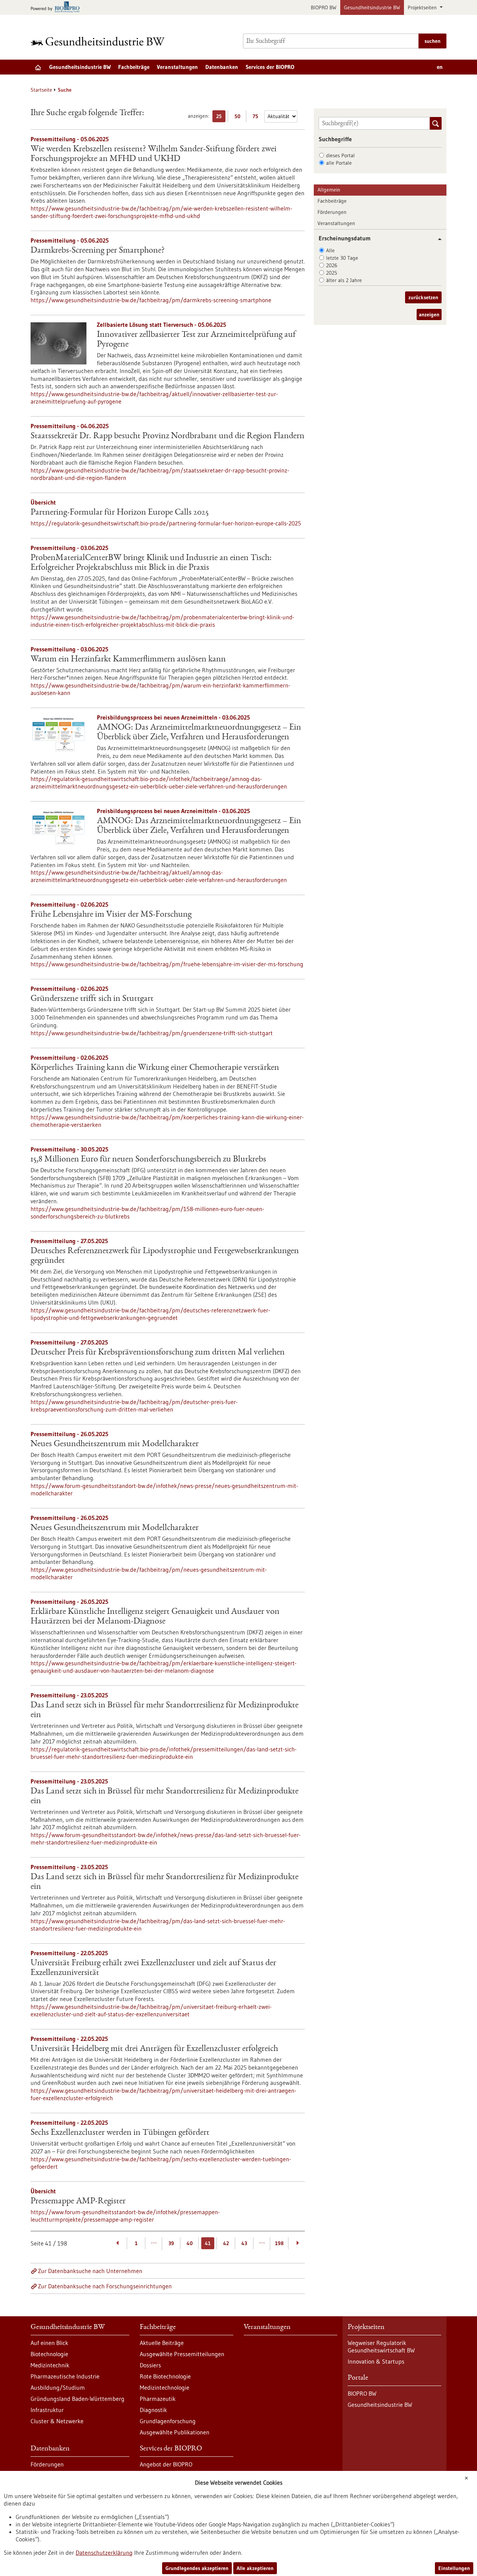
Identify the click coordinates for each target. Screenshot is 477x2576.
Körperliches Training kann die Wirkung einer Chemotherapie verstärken (155, 1068)
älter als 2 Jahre (344, 280)
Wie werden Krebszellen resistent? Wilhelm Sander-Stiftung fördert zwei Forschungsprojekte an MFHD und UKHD (154, 154)
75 (257, 118)
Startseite (41, 90)
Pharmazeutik (158, 2399)
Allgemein (329, 190)
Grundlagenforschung (168, 2421)
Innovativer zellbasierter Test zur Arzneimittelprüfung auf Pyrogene (196, 340)
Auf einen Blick (49, 2343)
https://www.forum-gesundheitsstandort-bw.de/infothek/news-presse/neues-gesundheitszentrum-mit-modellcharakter (164, 1489)
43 (244, 2243)
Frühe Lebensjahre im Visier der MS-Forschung (111, 915)
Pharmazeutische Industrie (65, 2376)
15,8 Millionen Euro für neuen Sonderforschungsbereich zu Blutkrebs (148, 1160)
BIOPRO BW (324, 7)
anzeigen (429, 315)
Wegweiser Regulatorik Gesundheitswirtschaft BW (381, 2346)
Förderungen (332, 212)
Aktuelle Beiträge (162, 2343)
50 (239, 118)
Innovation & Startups (376, 2361)
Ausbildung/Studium (58, 2387)
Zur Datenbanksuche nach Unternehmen (90, 2271)
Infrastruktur (47, 2410)
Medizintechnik (50, 2365)
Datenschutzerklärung (104, 2553)
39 (171, 2243)
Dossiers (150, 2365)
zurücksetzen (423, 297)
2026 (332, 265)
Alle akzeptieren (255, 2568)
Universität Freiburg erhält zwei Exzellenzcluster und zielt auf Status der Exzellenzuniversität (153, 1968)
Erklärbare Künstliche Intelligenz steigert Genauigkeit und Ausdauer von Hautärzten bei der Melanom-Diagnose (155, 1617)
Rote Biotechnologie (165, 2376)
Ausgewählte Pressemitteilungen (182, 2354)
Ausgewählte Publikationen (175, 2432)
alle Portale (339, 163)
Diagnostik (153, 2410)
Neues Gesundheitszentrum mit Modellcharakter (115, 1444)
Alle (330, 250)
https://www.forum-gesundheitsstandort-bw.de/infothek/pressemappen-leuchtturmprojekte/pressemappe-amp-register (125, 2216)
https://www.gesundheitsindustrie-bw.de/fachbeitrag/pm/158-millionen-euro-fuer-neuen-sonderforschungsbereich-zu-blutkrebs (147, 1213)
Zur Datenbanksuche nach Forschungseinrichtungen (105, 2286)
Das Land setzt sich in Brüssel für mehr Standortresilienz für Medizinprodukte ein (165, 1710)
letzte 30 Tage (342, 258)
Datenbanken (222, 67)
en (440, 67)
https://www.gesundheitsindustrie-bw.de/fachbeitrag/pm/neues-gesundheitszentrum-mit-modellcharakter (149, 1573)
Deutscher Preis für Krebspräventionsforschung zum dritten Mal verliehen (158, 1353)
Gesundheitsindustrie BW (372, 7)
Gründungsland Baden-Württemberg (78, 2399)
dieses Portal (340, 155)
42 (226, 2243)
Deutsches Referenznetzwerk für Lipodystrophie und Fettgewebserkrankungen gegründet (165, 1256)
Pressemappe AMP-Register (78, 2202)
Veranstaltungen (177, 67)
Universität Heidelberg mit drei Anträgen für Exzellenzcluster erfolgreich (154, 2049)
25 (221, 118)
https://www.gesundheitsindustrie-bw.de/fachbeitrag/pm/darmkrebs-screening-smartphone (151, 300)
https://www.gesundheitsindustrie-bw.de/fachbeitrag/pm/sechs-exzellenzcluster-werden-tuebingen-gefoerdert (161, 2163)
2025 (332, 273)
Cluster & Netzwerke (57, 2421)
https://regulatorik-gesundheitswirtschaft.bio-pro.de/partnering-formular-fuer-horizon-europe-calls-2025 (166, 523)
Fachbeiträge (134, 67)
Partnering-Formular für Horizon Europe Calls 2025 (120, 513)
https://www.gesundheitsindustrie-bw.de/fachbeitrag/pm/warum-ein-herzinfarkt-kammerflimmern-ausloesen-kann (160, 689)
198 (279, 2243)
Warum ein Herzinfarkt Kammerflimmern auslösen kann (128, 660)
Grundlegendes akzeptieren (197, 2568)
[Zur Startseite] (99, 41)
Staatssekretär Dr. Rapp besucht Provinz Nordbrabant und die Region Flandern (168, 436)
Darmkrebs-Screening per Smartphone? (98, 251)
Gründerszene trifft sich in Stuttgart (92, 999)
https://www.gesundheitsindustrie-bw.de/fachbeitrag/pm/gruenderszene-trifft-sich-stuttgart (152, 1033)
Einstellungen (454, 2568)
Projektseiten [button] (423, 7)
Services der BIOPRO (270, 67)
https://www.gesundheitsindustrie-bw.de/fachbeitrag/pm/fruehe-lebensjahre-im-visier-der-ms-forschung (167, 964)
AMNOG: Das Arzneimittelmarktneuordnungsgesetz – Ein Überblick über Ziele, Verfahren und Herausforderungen (199, 733)
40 (190, 2243)
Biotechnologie (49, 2354)
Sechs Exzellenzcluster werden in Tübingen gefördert (120, 2133)
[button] (437, 239)
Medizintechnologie (165, 2387)
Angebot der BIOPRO (166, 2464)
